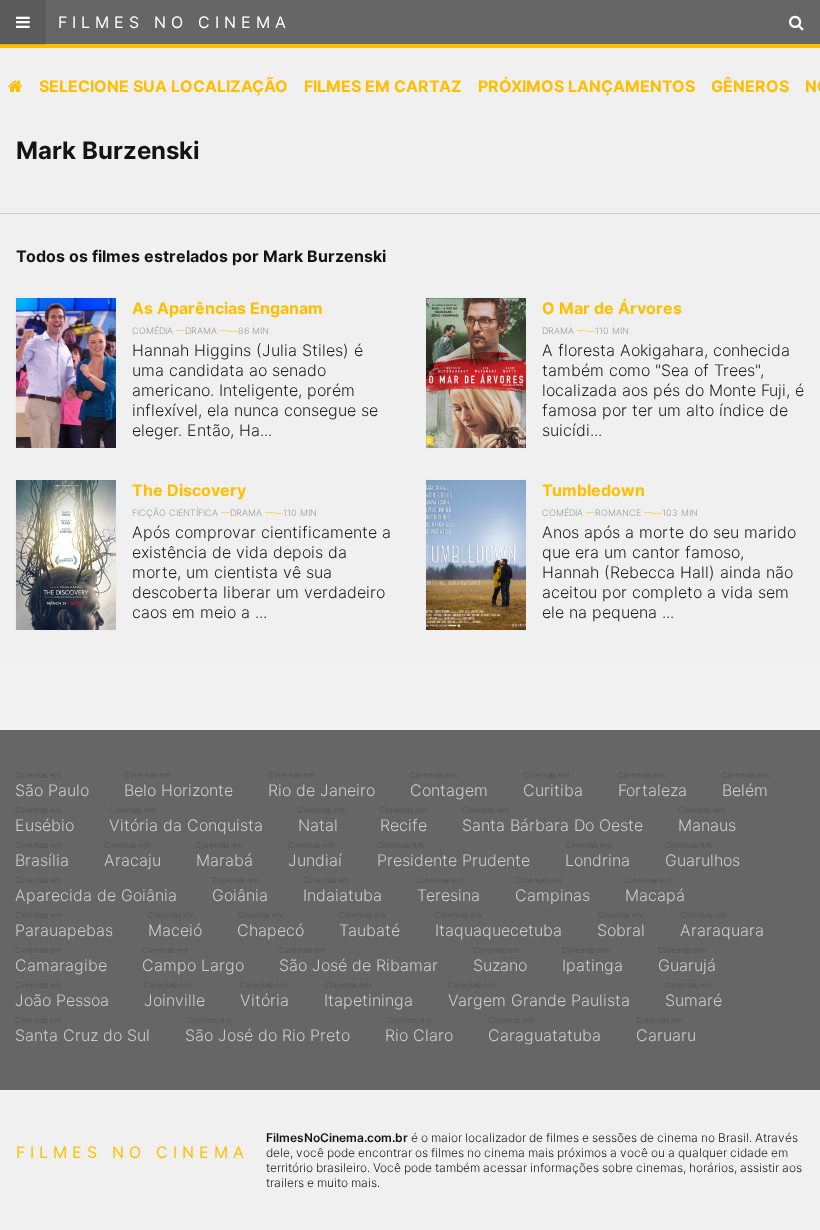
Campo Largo (193, 960)
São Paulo (52, 785)
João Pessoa (62, 995)
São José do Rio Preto (267, 1030)
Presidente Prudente (453, 855)
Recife (403, 820)
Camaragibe (61, 960)
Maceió (175, 925)
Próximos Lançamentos (586, 86)
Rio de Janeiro (321, 785)
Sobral (621, 925)
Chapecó (270, 925)
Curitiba (553, 785)
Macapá (655, 890)
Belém (745, 785)
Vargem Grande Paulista (539, 995)
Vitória (264, 995)
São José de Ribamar (358, 960)
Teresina (448, 890)
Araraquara (722, 925)
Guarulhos (702, 855)
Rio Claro (419, 1030)
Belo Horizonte (178, 785)
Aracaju (132, 855)
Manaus (707, 820)
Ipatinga (592, 960)
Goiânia (240, 890)
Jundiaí (315, 855)
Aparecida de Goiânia (96, 890)
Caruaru (666, 1030)
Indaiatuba (342, 890)
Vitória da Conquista (186, 820)
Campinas (552, 890)
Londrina (597, 855)
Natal (321, 820)
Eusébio (44, 820)
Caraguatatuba (544, 1030)
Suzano (500, 960)
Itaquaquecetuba (498, 925)
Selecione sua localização (163, 86)
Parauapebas (64, 925)
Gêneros (750, 86)
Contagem (449, 785)
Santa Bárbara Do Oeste (552, 820)
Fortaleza (652, 785)
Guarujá (687, 960)
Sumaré (693, 995)
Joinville (174, 995)
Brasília (42, 855)
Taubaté (369, 925)
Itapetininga (368, 995)
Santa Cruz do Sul (82, 1030)
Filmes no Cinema (174, 22)
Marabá (224, 855)
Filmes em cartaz (383, 86)
